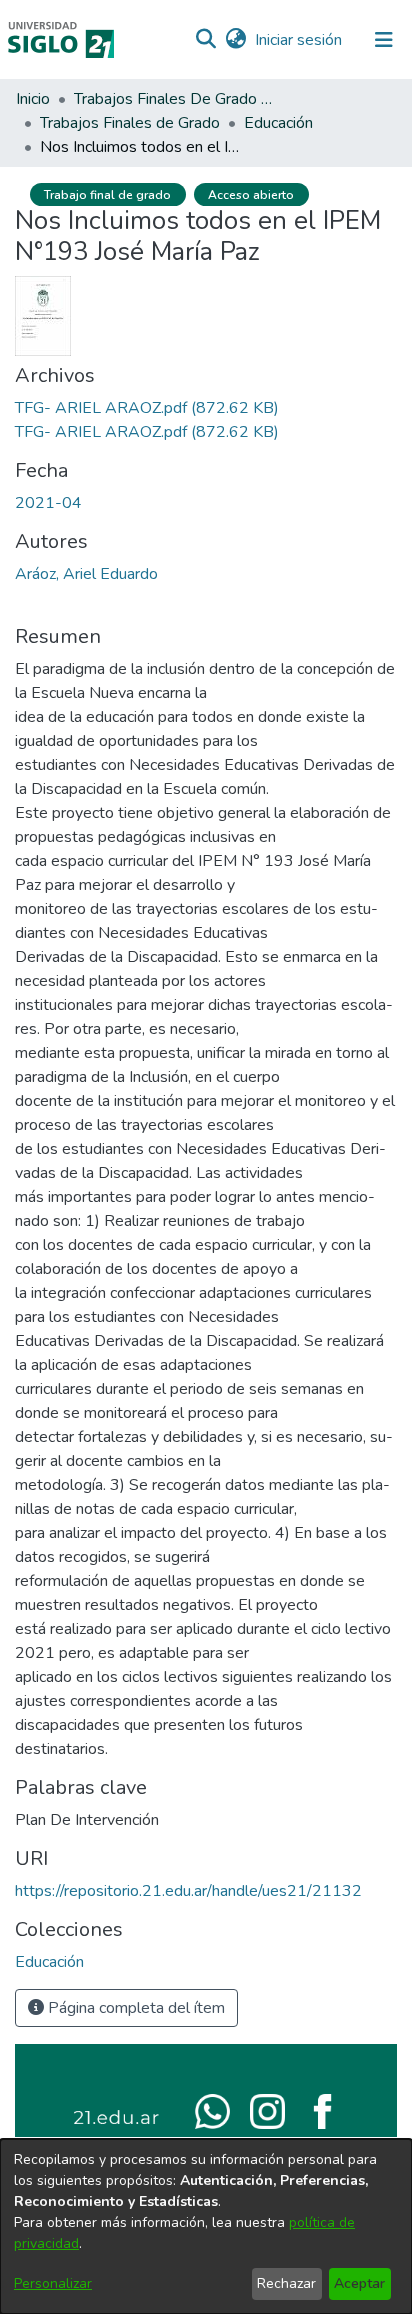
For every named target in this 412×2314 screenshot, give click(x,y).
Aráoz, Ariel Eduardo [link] (86, 574)
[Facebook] (322, 2110)
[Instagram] (267, 2110)
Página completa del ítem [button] (134, 2008)
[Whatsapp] (212, 2110)
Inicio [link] (33, 99)
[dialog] (206, 2226)
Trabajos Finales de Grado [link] (130, 123)
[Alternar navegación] (384, 40)
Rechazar (286, 2283)
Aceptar (359, 2283)
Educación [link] (278, 123)
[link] (147, 408)
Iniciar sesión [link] (299, 40)
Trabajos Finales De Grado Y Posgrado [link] (174, 99)
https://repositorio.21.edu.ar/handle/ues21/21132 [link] (188, 1891)
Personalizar (53, 2283)
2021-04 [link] (48, 503)
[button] (205, 40)
